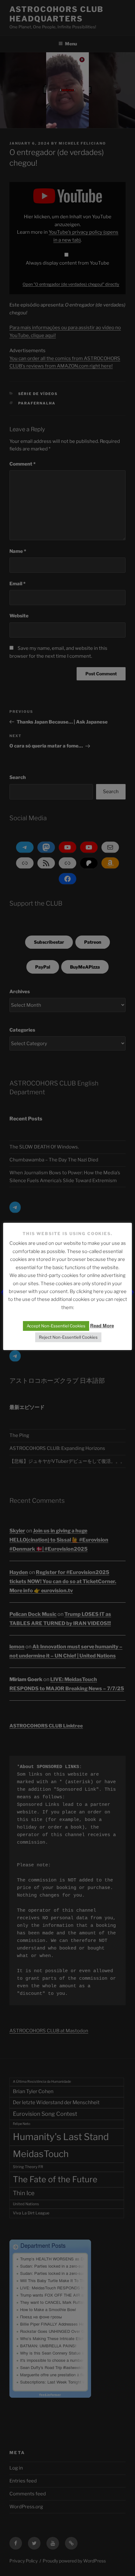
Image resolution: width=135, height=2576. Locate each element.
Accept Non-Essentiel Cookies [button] (56, 1326)
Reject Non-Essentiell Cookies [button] (68, 1337)
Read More (102, 1325)
